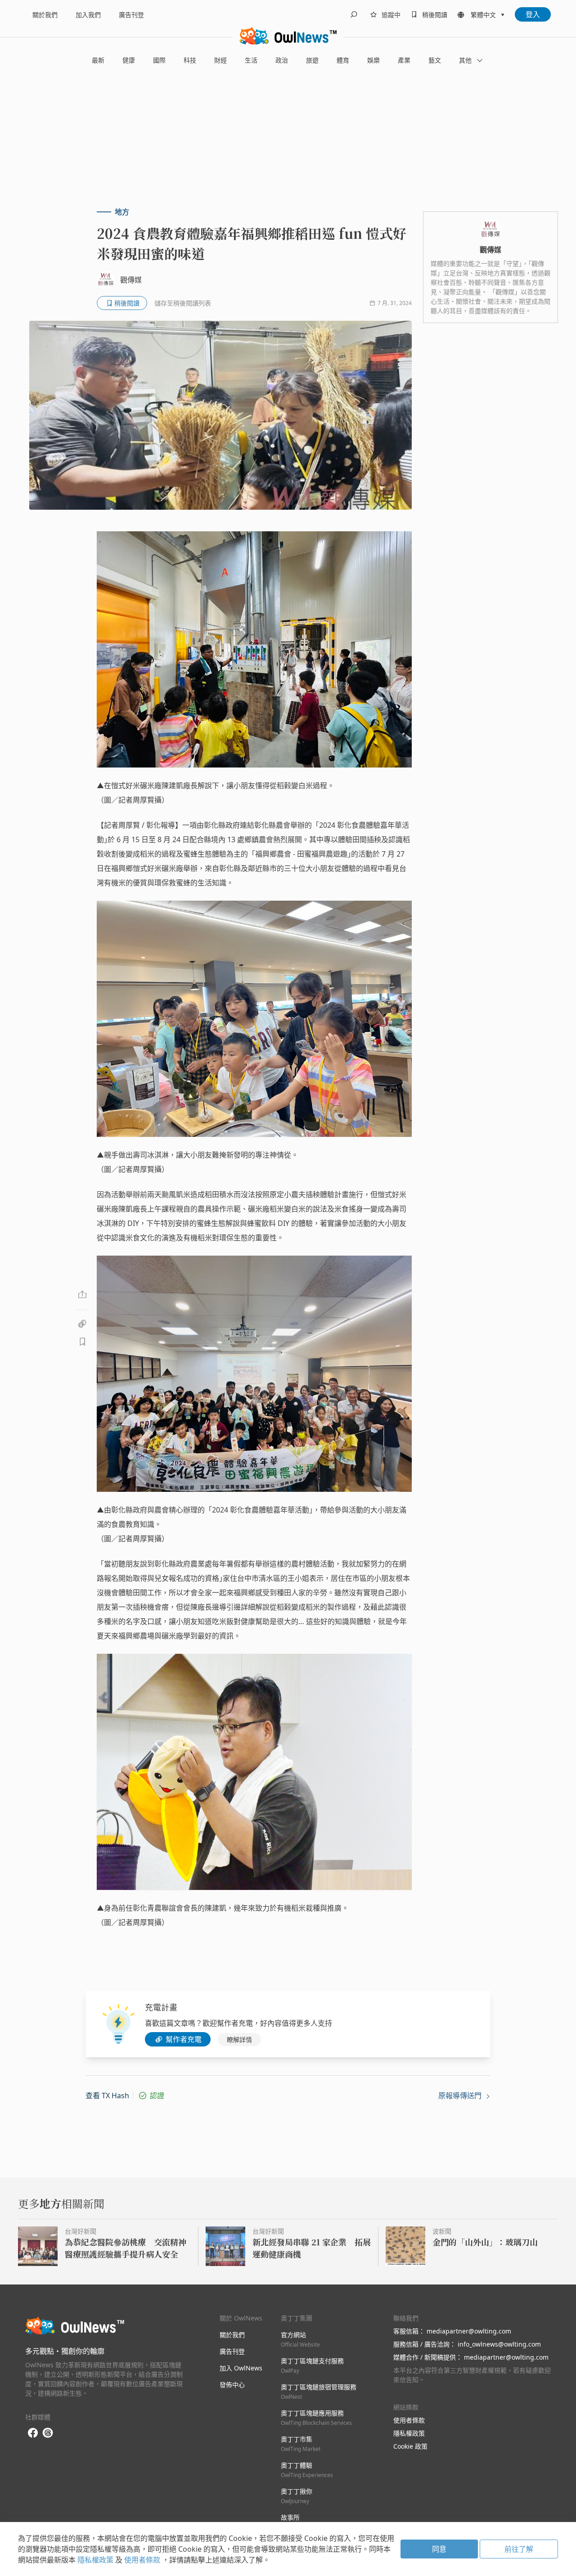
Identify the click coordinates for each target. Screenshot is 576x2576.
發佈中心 (232, 2385)
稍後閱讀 (435, 15)
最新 (98, 60)
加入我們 (88, 15)
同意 (439, 2549)
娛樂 (373, 60)
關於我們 (45, 15)
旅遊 (312, 60)
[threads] (48, 2433)
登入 (533, 14)
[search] (354, 14)
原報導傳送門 (461, 2096)
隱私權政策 (409, 2433)
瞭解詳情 (239, 2040)
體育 (343, 60)
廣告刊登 (131, 15)
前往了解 (519, 2549)
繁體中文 (483, 15)
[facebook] (33, 2433)
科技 (190, 60)
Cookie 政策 (410, 2446)
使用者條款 (409, 2420)
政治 (282, 60)
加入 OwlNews (241, 2368)
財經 (220, 60)
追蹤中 (391, 15)
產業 (404, 60)
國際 (159, 60)
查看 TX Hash (107, 2096)
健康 (129, 60)
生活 (251, 60)
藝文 (435, 60)
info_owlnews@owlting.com (499, 2344)
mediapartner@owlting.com (469, 2331)
